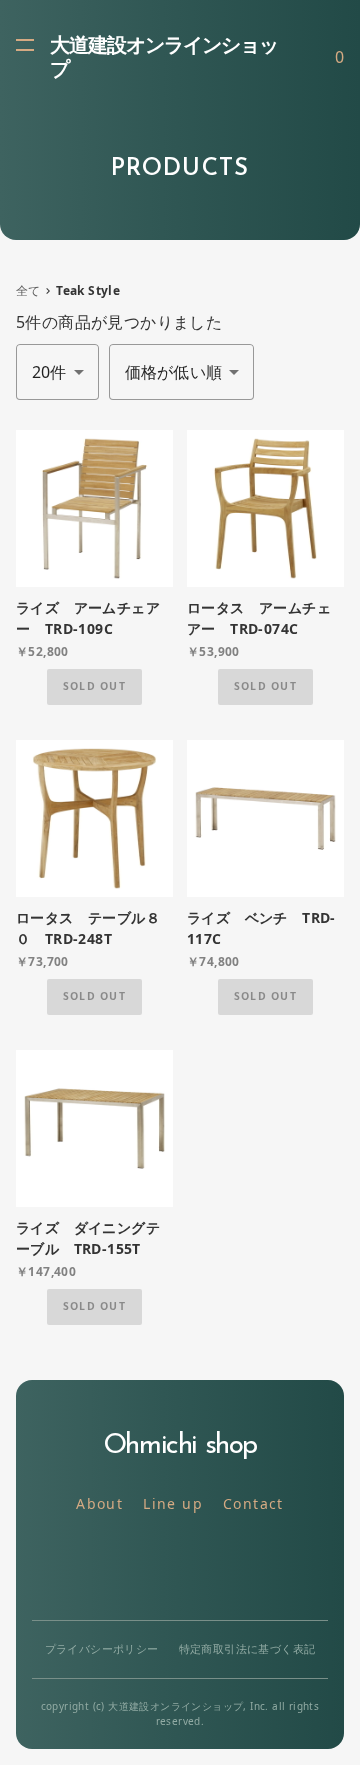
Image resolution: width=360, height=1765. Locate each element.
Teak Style (88, 290)
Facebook (225, 1568)
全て (28, 290)
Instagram (180, 1568)
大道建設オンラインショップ (164, 59)
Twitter (135, 1568)
